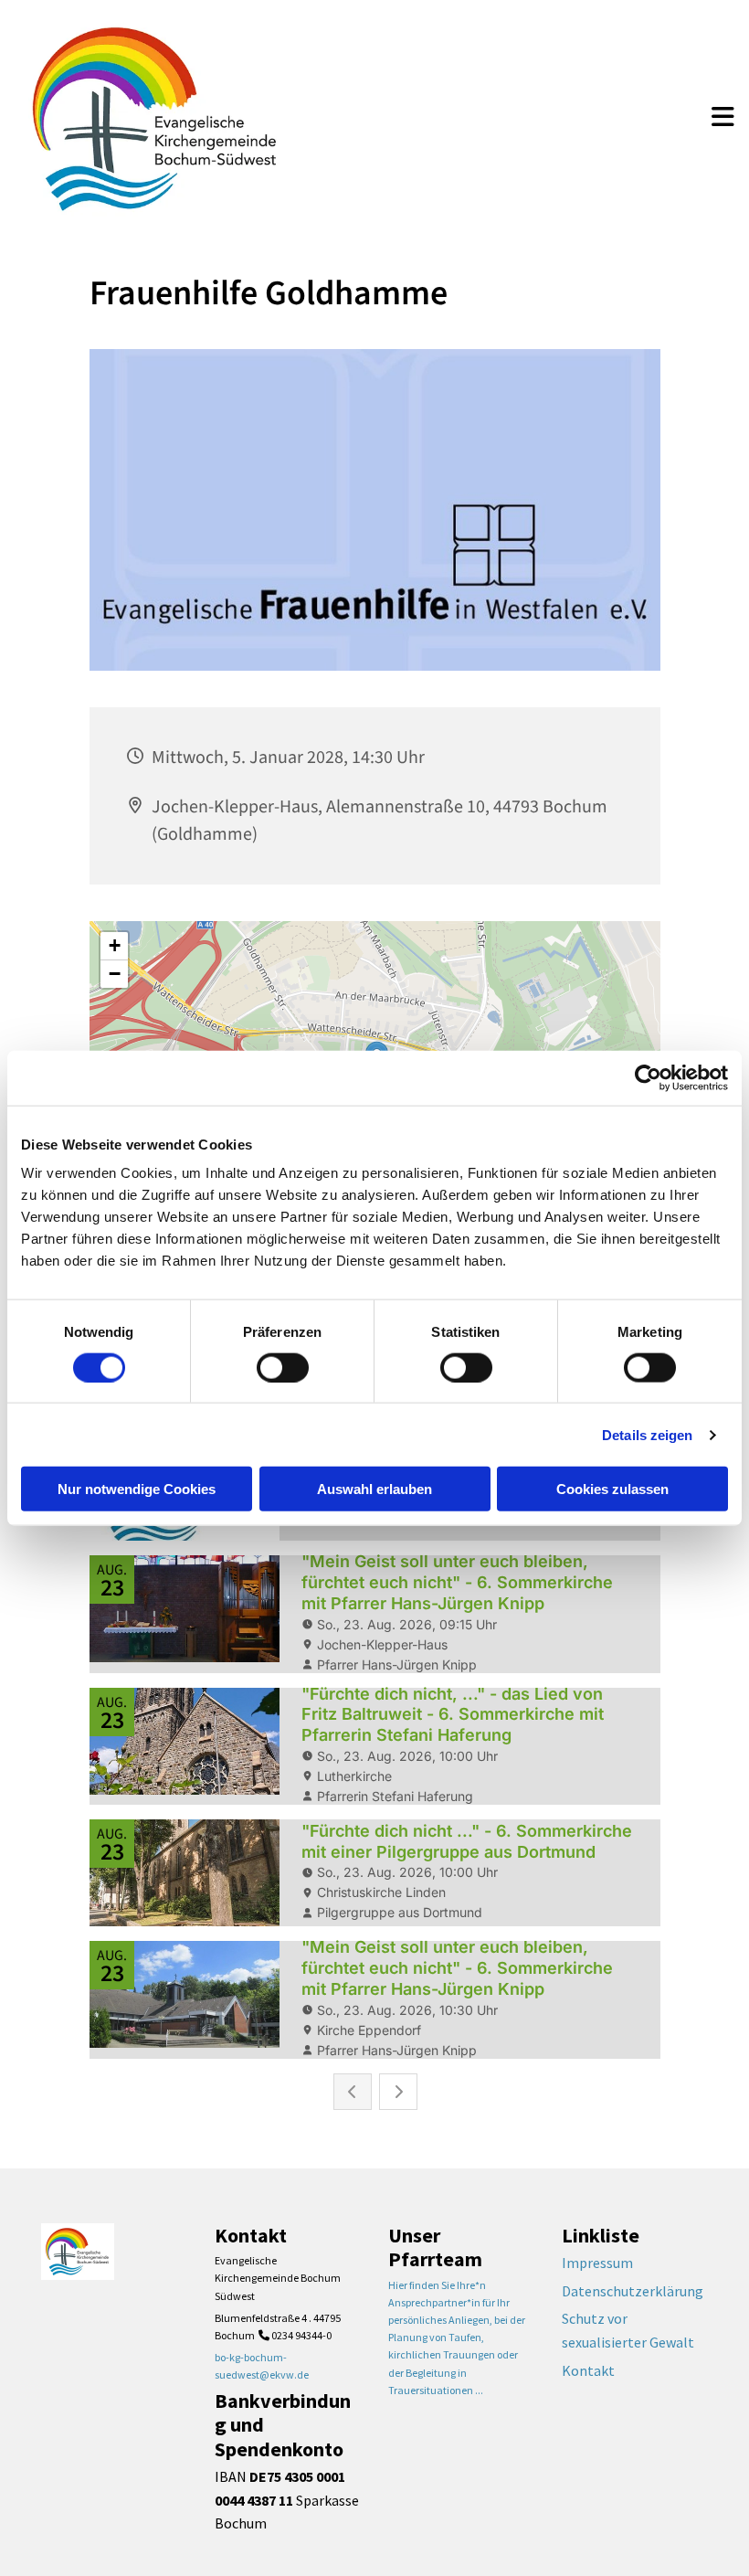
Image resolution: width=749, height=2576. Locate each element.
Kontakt (588, 2370)
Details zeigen (647, 1434)
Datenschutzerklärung (633, 2291)
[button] (723, 119)
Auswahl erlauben (374, 1489)
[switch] (283, 1367)
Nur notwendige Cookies (137, 1489)
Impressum (597, 2263)
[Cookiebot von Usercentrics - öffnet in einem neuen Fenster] (648, 1077)
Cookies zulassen (612, 1489)
